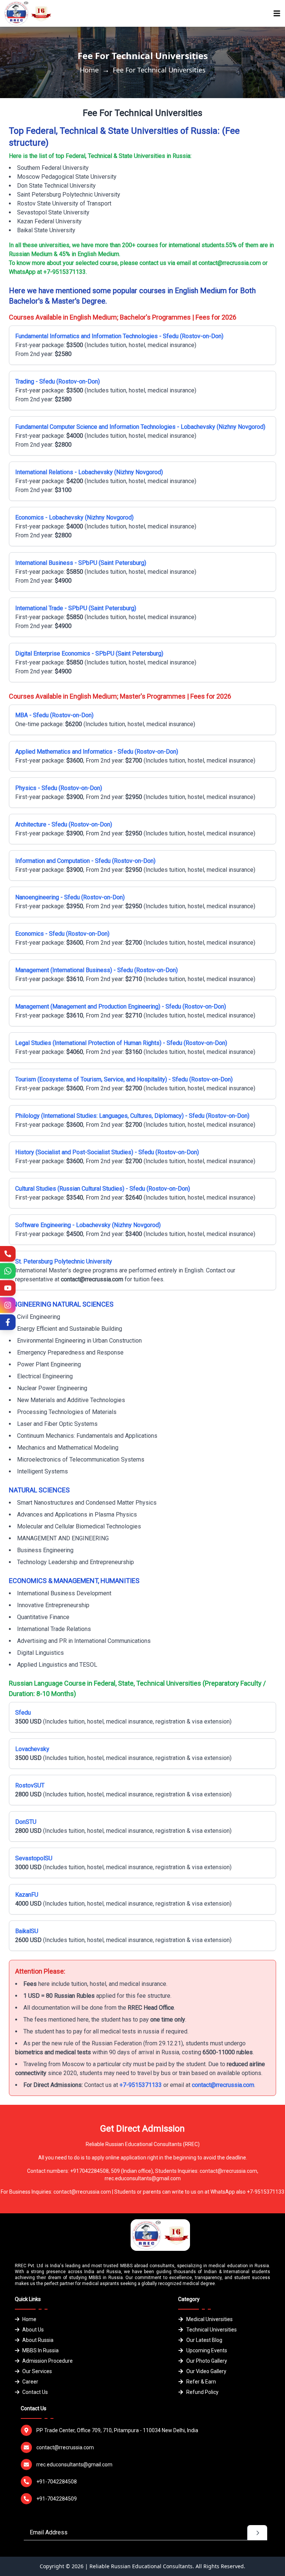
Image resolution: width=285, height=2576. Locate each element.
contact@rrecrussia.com (223, 2085)
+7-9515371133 (141, 2085)
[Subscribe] (8, 1288)
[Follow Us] (8, 1305)
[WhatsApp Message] (8, 1271)
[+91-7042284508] (8, 1254)
